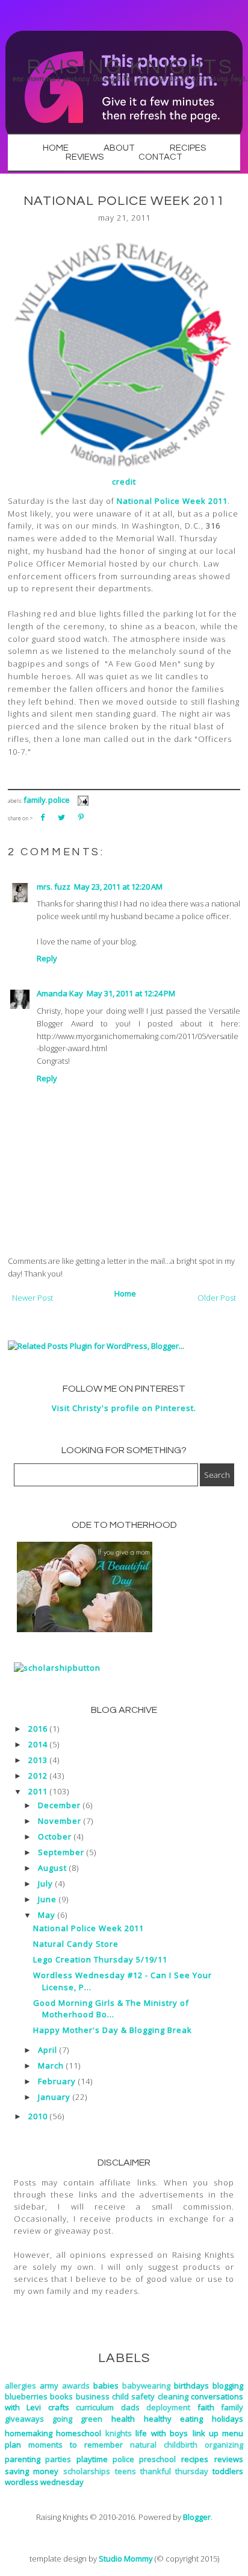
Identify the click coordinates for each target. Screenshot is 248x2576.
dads (130, 2407)
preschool (157, 2459)
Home (125, 1293)
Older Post (217, 1298)
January (54, 2097)
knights (119, 2433)
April (48, 2050)
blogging (228, 2386)
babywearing (146, 2386)
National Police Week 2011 (172, 501)
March (51, 2066)
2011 (38, 1791)
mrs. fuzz (54, 887)
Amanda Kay (60, 993)
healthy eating (173, 2419)
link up (206, 2433)
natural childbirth (164, 2445)
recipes (195, 2459)
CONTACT (160, 157)
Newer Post (33, 1298)
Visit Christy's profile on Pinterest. (124, 1408)
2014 (38, 1744)
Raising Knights (130, 67)
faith (206, 2407)
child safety (133, 2396)
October (55, 1836)
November (60, 1821)
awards (76, 2386)
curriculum (95, 2407)
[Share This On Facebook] (42, 817)
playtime (92, 2459)
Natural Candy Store (76, 1944)
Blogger (197, 2517)
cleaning (173, 2396)
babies (106, 2386)
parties (58, 2459)
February (57, 2081)
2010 (38, 2116)
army (49, 2386)
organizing (224, 2445)
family (35, 800)
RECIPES (188, 148)
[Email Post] (81, 800)
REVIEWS (85, 157)
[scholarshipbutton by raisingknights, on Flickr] (57, 1668)
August (52, 1868)
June (47, 1899)
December (59, 1805)
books (61, 2396)
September (61, 1852)
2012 (38, 1776)
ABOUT (119, 148)
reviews (229, 2459)
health (123, 2419)
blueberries (26, 2396)
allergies (20, 2386)
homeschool (79, 2433)
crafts (59, 2407)
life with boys (161, 2433)
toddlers (228, 2471)
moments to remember (76, 2445)
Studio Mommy (126, 2559)
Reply (47, 958)
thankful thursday (174, 2471)
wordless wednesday (44, 2482)
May (47, 1915)
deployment (168, 2407)
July (45, 1883)
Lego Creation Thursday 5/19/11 (100, 1959)
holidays (228, 2419)
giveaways (24, 2419)
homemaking (29, 2433)
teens (126, 2471)
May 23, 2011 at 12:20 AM (118, 887)
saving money (32, 2471)
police (59, 800)
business (93, 2396)
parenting (23, 2459)
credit (124, 482)
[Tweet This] (61, 817)
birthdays (191, 2386)
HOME (56, 148)
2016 (38, 1729)
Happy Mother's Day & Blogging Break (113, 2030)
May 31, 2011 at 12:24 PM (131, 993)
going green (77, 2419)
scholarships (87, 2471)
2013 (38, 1760)
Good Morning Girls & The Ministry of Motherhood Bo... (111, 2009)
